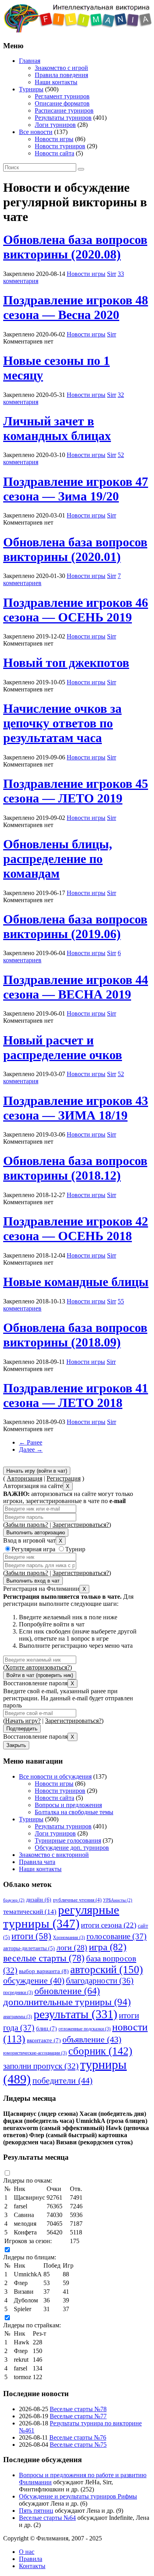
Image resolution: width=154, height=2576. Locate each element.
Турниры (31, 89)
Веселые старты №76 (78, 2437)
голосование (116, 1936)
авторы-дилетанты (29, 1948)
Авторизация (24, 1478)
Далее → (31, 1449)
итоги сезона (109, 1925)
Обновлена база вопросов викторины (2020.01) (75, 549)
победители (62, 2080)
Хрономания (69, 1938)
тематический (30, 1911)
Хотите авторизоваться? (38, 1667)
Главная (30, 61)
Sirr (112, 274)
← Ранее (31, 1442)
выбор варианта (44, 1971)
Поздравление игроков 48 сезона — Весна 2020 (76, 307)
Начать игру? (23, 1721)
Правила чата (37, 1862)
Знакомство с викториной (54, 1855)
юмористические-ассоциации (35, 2053)
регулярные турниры (61, 1917)
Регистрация (64, 1478)
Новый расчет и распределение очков (63, 1047)
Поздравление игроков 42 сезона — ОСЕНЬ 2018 (76, 1229)
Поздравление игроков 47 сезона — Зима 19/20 (76, 489)
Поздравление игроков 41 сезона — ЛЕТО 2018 (76, 1395)
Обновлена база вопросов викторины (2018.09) (75, 1335)
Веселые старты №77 (78, 2416)
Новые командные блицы (76, 1282)
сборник (100, 2051)
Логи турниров (55, 125)
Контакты (32, 2566)
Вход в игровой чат (29, 1540)
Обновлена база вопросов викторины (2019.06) (75, 926)
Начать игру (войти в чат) (37, 1471)
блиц (46, 2028)
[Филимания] (78, 30)
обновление (67, 1991)
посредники (18, 1992)
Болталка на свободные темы (74, 1812)
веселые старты (44, 1958)
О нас (27, 2552)
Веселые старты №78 (78, 2409)
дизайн (39, 1900)
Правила (31, 2559)
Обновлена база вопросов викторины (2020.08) (75, 247)
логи (72, 1947)
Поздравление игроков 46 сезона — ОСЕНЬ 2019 (76, 610)
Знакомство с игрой (61, 68)
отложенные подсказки (85, 2029)
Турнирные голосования (68, 1840)
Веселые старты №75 (78, 2445)
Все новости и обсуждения (55, 1776)
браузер (14, 1900)
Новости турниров (60, 146)
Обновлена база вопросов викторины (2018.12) (75, 1168)
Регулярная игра (33, 1549)
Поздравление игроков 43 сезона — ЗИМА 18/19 (76, 1108)
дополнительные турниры (67, 2002)
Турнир (75, 1549)
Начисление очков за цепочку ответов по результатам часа (62, 723)
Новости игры (54, 139)
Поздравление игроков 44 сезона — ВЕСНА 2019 (76, 987)
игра (108, 1947)
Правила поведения (61, 75)
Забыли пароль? (27, 1525)
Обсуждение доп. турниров (72, 1848)
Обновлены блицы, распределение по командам (58, 859)
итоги (31, 1936)
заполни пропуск (41, 2066)
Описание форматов (62, 103)
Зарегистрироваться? (81, 1525)
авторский (107, 1970)
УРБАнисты (118, 1900)
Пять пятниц (36, 2511)
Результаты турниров (63, 118)
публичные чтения (77, 1900)
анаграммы (18, 2017)
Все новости (36, 132)
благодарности (100, 1981)
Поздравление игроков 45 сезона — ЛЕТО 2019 (76, 791)
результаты (75, 2014)
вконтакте (44, 2040)
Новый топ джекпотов (66, 663)
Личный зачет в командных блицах (57, 428)
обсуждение (34, 1981)
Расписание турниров (64, 110)
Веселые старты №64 (47, 2518)
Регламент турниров (62, 96)
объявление (92, 2040)
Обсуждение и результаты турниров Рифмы (78, 2496)
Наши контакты (56, 82)
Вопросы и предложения (68, 1805)
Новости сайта (54, 153)
